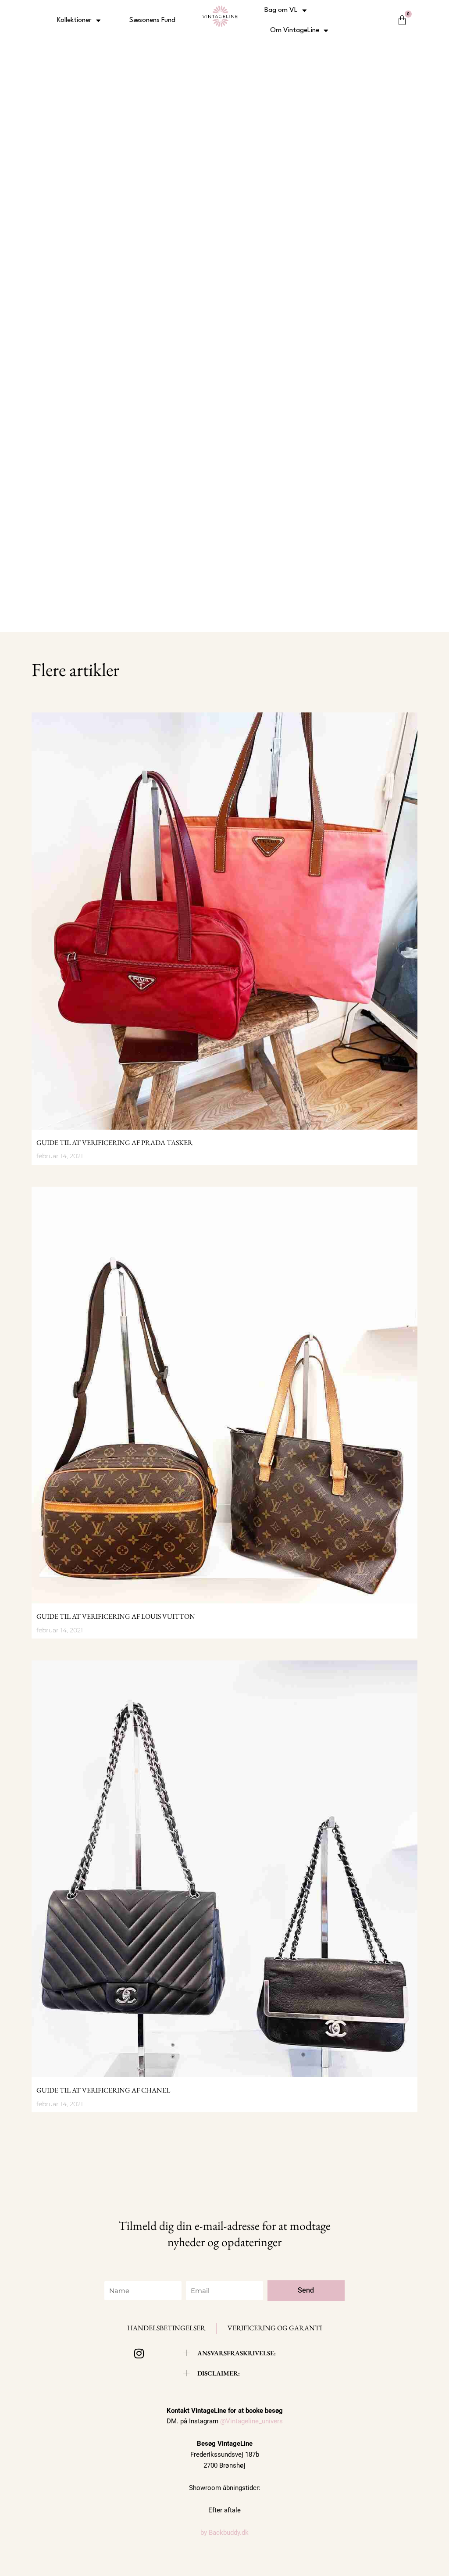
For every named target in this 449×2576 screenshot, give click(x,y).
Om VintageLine (295, 30)
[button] (230, 2353)
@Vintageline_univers (251, 2421)
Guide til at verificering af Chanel (103, 2090)
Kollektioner (74, 20)
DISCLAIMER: (219, 2373)
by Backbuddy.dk (224, 2533)
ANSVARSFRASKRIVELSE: (237, 2353)
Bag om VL (281, 10)
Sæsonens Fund (152, 20)
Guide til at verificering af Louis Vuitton (116, 1616)
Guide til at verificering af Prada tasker (114, 1143)
